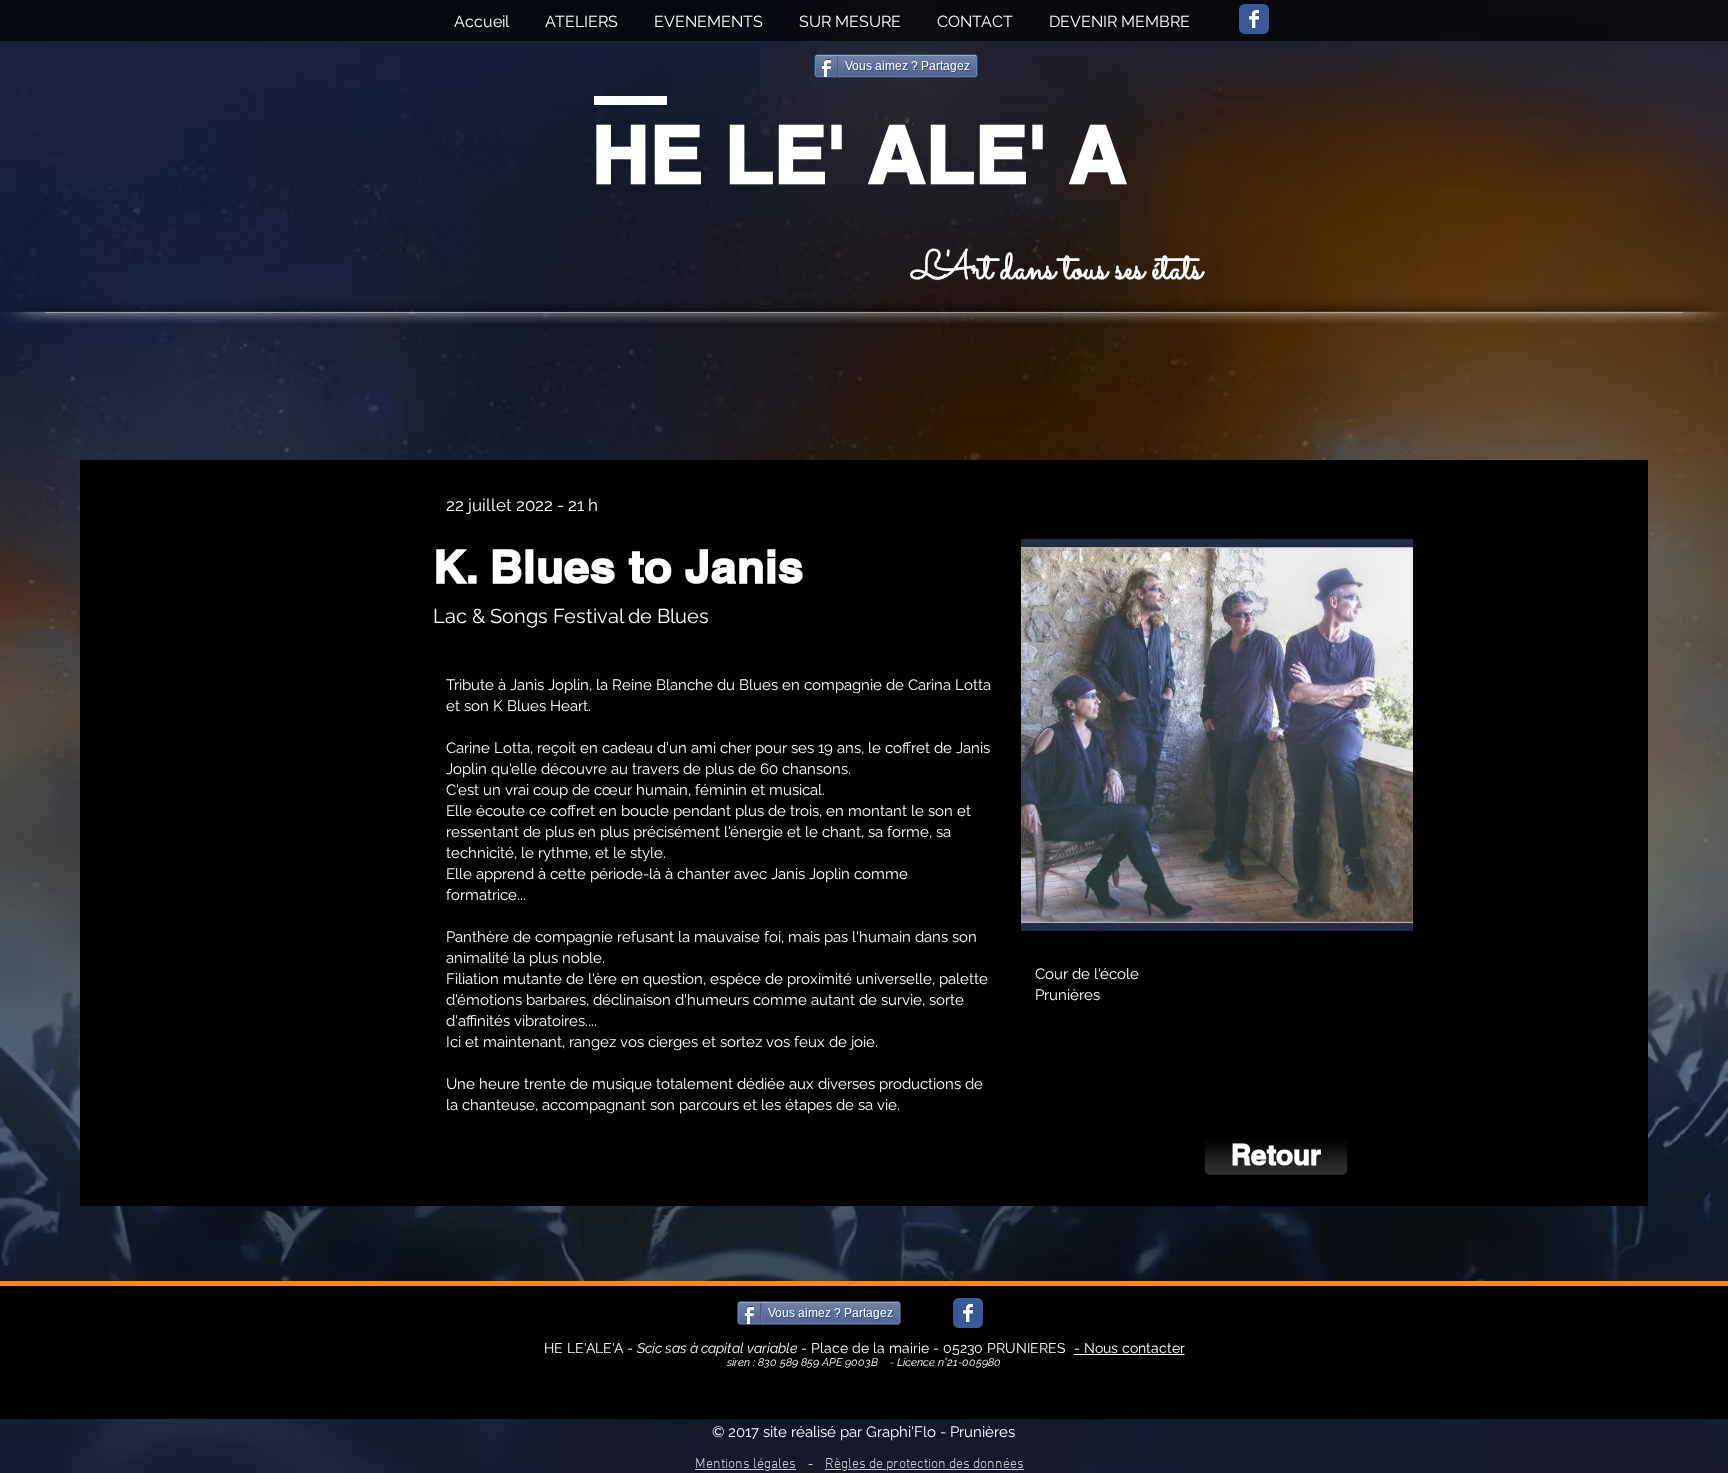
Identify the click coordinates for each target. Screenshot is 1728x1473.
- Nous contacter (1129, 1348)
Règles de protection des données (924, 1464)
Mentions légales (745, 1464)
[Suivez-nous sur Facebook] (1254, 19)
